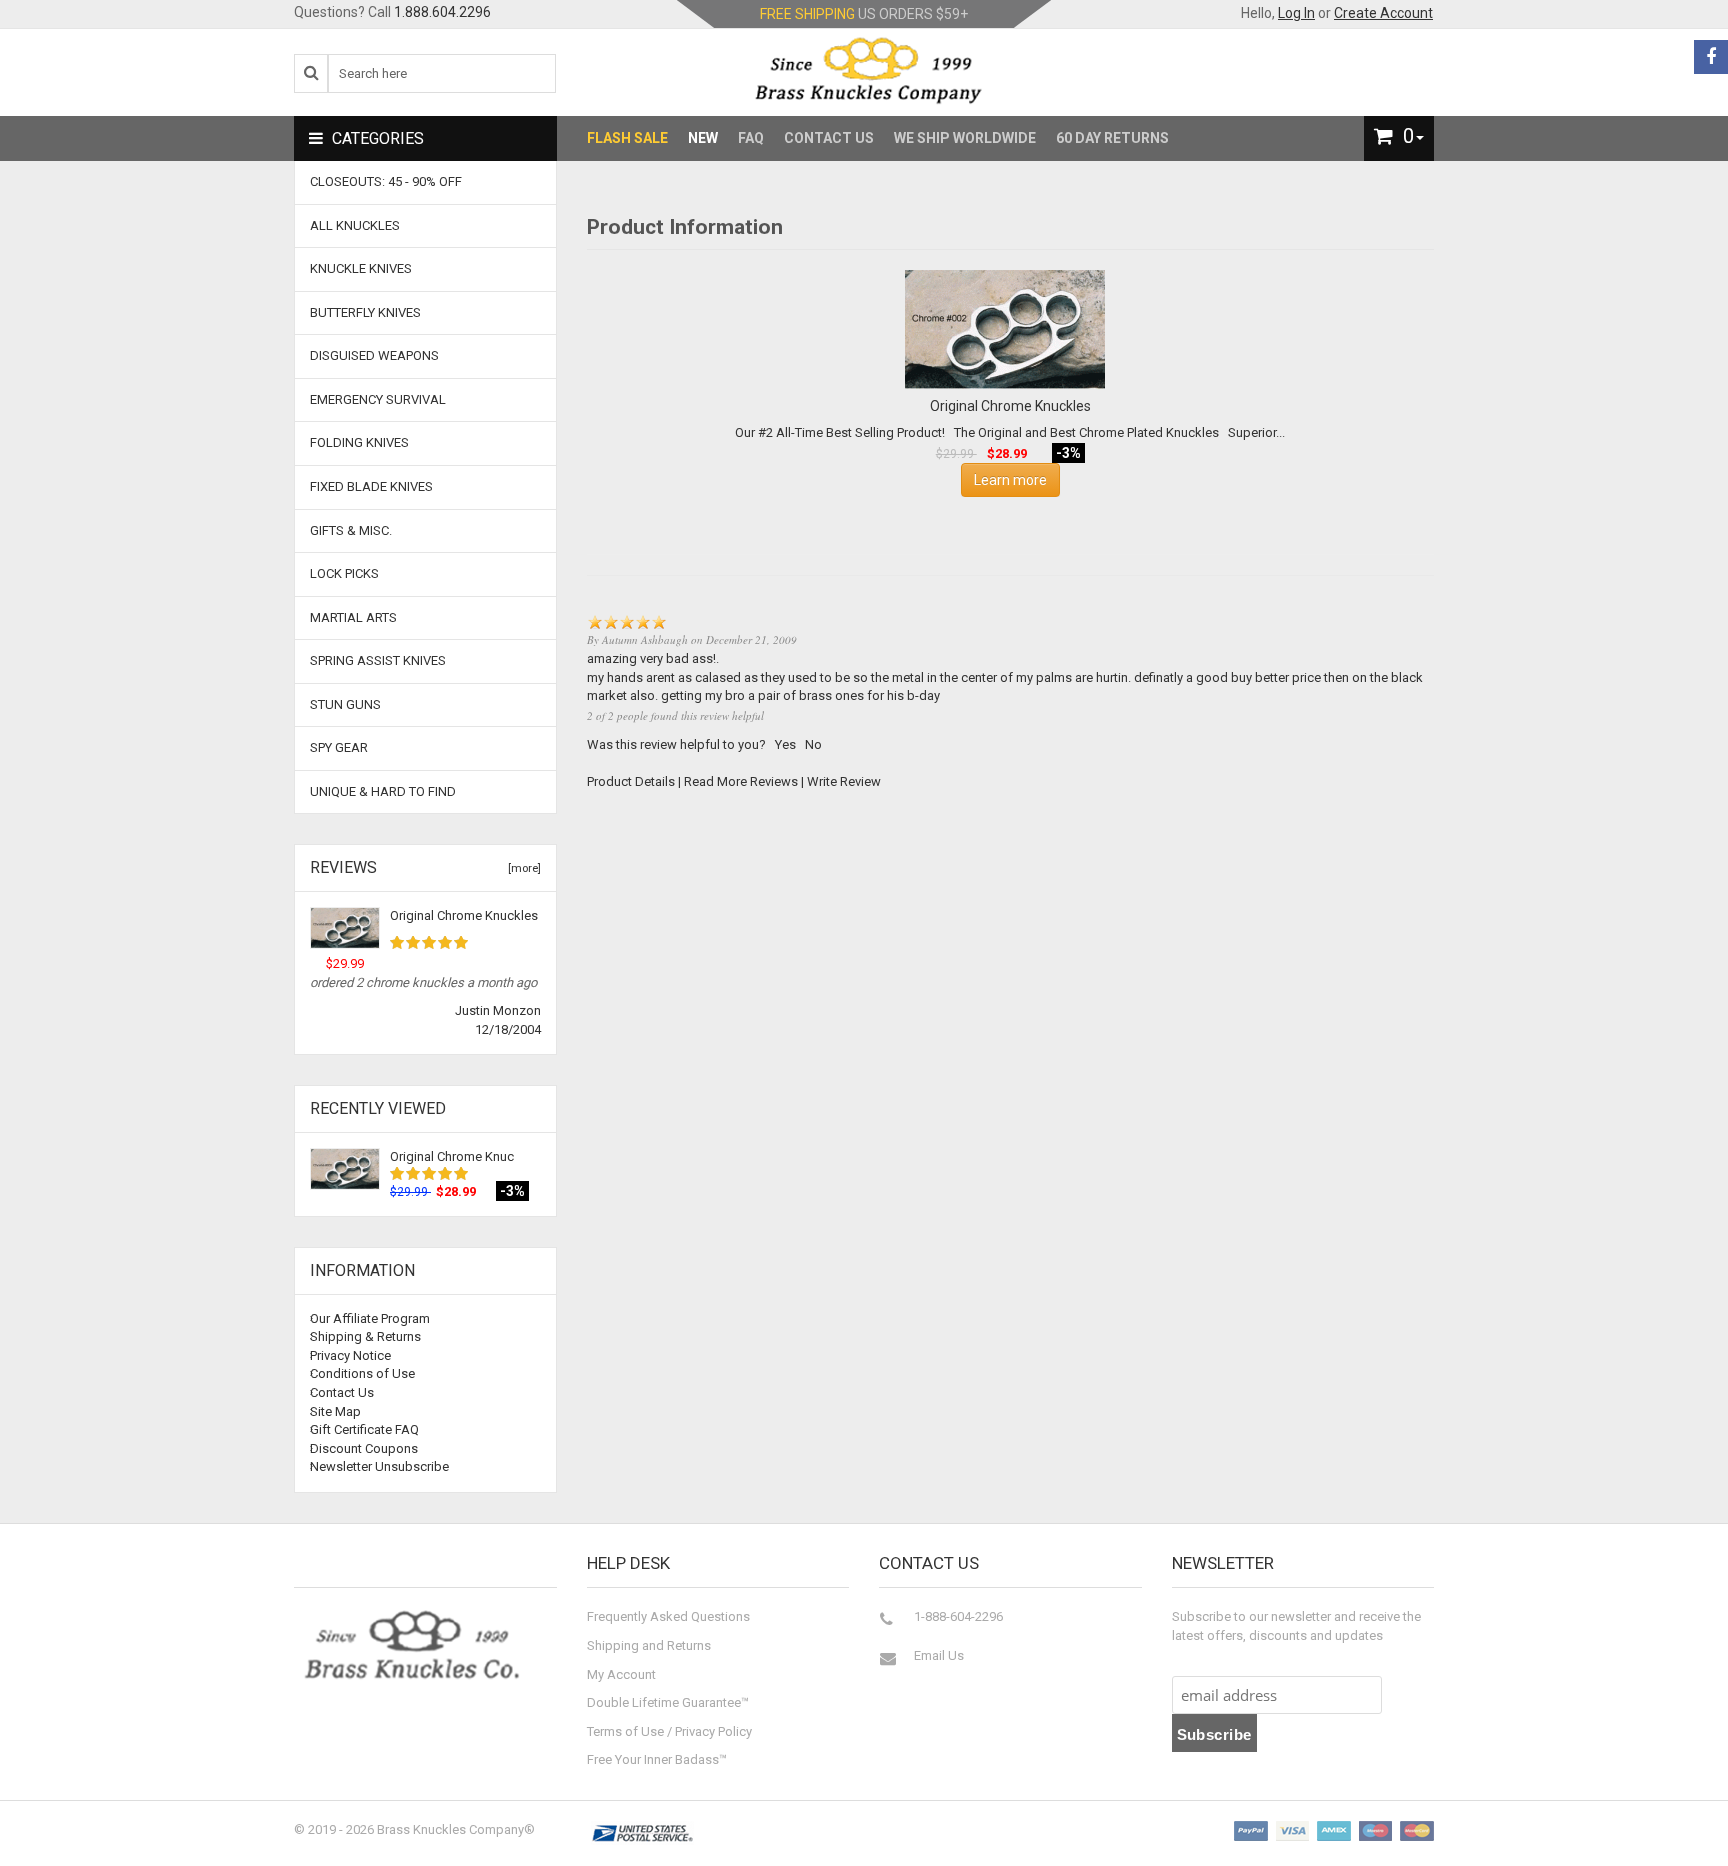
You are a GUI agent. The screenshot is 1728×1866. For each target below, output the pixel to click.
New (703, 138)
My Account (621, 1674)
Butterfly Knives (365, 312)
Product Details (631, 781)
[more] (521, 868)
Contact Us (829, 138)
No (813, 744)
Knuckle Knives (361, 268)
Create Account (1383, 13)
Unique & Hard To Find (383, 791)
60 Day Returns (1112, 138)
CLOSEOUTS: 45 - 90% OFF (386, 181)
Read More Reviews (741, 781)
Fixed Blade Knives (371, 486)
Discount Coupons (364, 1448)
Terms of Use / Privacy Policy (669, 1731)
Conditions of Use (362, 1373)
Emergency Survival (378, 399)
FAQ (751, 138)
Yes (785, 744)
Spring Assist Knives (378, 660)
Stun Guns (345, 704)
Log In (1296, 13)
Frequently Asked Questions (668, 1616)
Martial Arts (353, 617)
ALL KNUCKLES (355, 225)
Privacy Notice (350, 1355)
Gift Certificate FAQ (364, 1429)
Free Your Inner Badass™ (657, 1759)
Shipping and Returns (649, 1645)
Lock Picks (344, 573)
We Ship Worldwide (965, 138)
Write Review (844, 781)
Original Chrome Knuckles (464, 915)
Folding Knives (359, 442)
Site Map (335, 1411)
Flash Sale (627, 138)
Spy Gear (339, 747)
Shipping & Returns (365, 1336)
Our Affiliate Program (370, 1318)
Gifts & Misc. (351, 530)
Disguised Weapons (374, 355)
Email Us (939, 1655)
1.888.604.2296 (442, 12)
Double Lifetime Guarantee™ (668, 1702)
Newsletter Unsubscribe (379, 1466)
